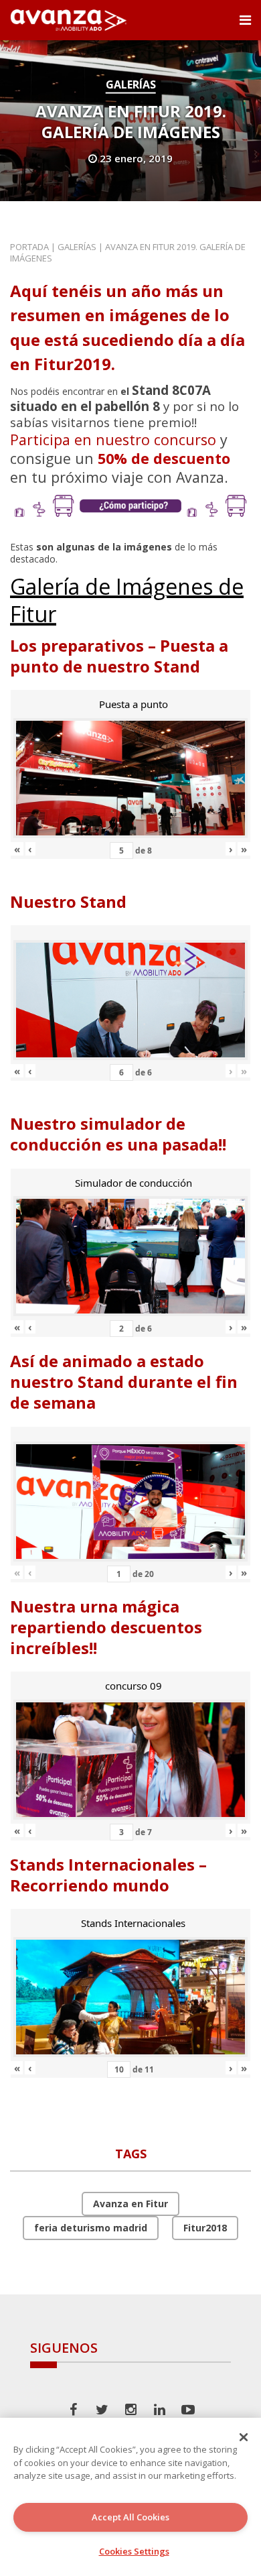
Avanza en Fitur (130, 2204)
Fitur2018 (205, 2228)
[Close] (244, 2437)
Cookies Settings (134, 2551)
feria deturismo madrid (91, 2228)
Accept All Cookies (130, 2517)
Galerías (131, 84)
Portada (29, 247)
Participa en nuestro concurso (113, 440)
